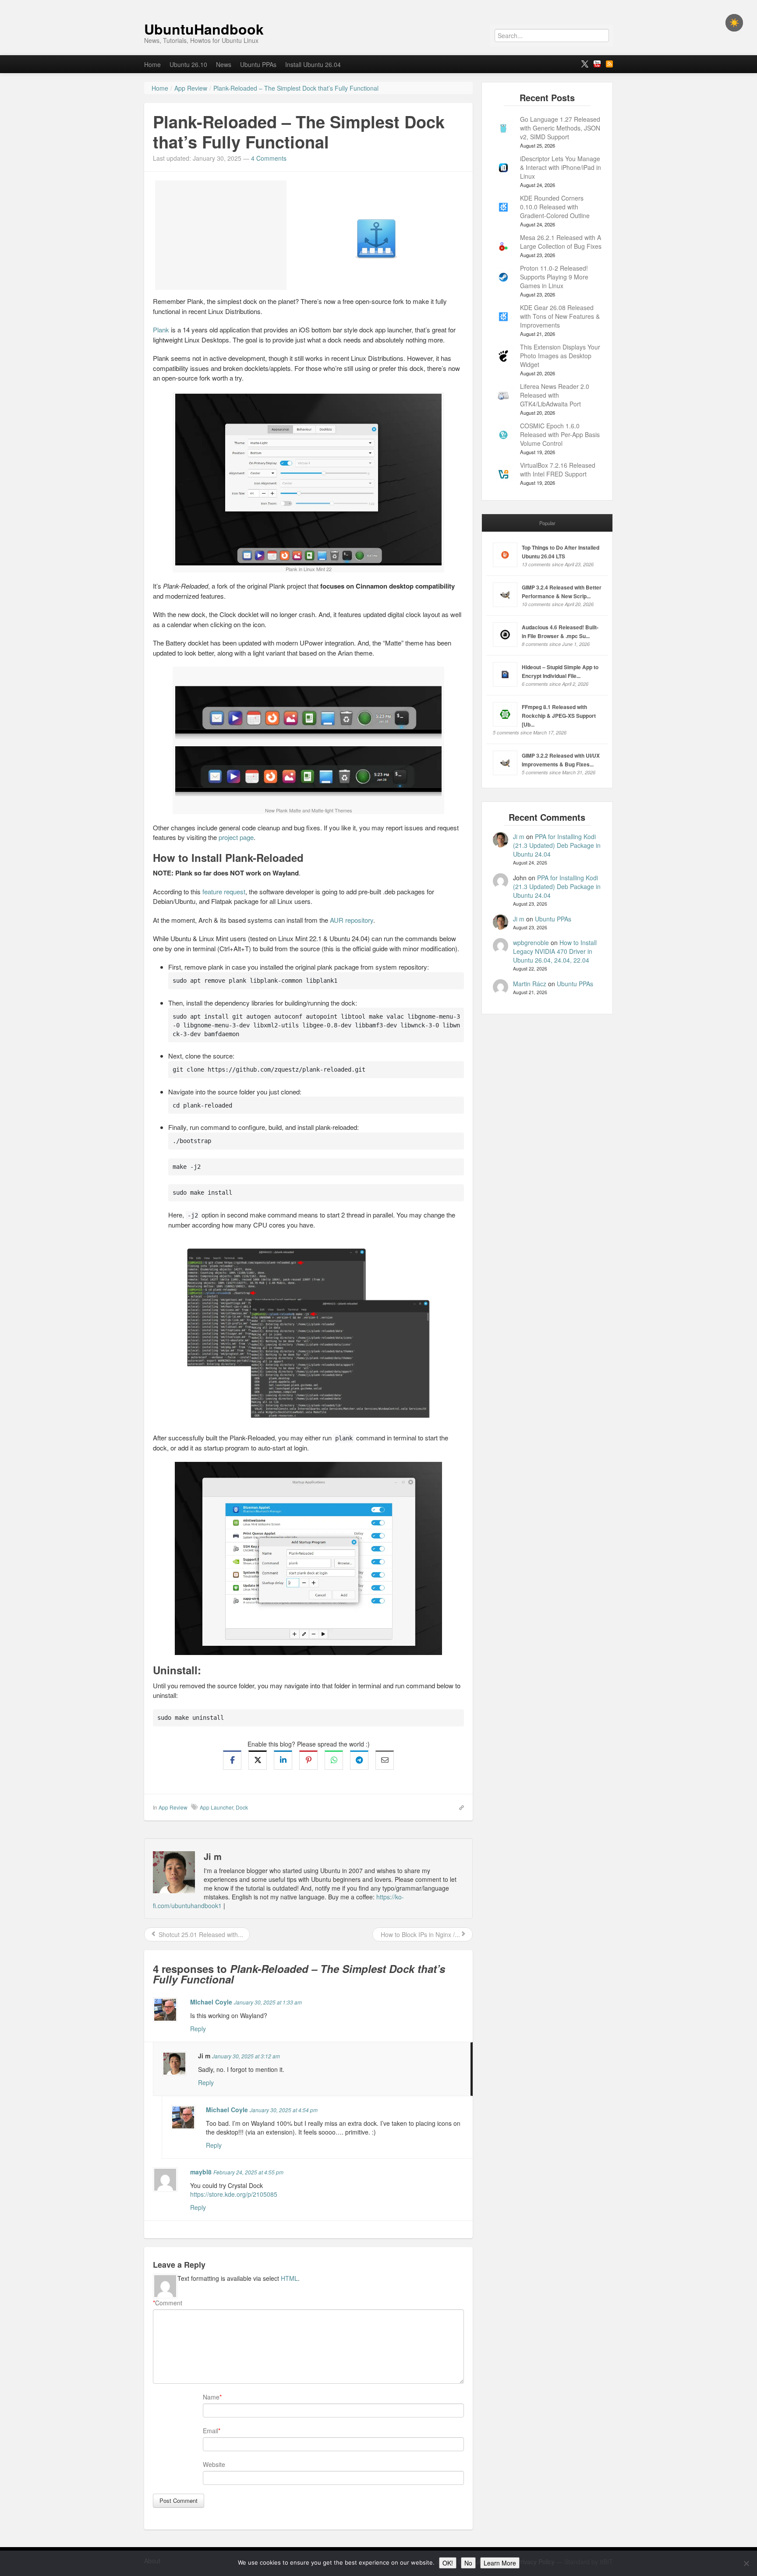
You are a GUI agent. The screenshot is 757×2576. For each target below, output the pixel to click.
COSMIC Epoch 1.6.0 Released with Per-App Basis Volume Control (560, 434)
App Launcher (216, 1807)
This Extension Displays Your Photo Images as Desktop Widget (560, 356)
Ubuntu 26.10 (188, 64)
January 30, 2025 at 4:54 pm (284, 2110)
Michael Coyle (227, 2110)
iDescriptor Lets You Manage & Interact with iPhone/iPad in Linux (561, 167)
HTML (289, 2278)
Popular (547, 523)
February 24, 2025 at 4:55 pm (248, 2172)
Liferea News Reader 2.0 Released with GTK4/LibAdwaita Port (555, 395)
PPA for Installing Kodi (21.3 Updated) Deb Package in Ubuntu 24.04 (557, 845)
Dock (242, 1807)
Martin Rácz (530, 984)
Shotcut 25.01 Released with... (200, 1934)
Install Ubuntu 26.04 (313, 64)
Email (210, 2431)
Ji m (519, 836)
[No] (746, 2563)
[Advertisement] (221, 235)
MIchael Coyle (211, 2002)
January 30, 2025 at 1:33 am (268, 2002)
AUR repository (352, 920)
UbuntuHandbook (204, 29)
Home (152, 64)
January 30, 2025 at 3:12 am (246, 2056)
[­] (378, 4)
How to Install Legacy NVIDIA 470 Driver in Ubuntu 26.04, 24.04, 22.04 (555, 951)
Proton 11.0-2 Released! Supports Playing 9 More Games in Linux (554, 277)
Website (214, 2464)
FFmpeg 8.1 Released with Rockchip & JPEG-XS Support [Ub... (559, 716)
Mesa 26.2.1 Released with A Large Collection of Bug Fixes (561, 242)
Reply (198, 2029)
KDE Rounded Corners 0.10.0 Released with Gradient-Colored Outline (555, 207)
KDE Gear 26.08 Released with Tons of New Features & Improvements (560, 316)
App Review (173, 1807)
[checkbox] (734, 23)
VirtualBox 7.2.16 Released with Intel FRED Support (558, 469)
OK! (448, 2563)
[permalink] (459, 1807)
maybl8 (201, 2172)
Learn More (500, 2563)
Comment (168, 2303)
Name (211, 2397)
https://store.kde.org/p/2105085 (234, 2194)
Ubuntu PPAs (258, 64)
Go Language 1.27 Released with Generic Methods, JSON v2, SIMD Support (560, 128)
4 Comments (269, 158)
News (224, 64)
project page (236, 837)
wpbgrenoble (531, 942)
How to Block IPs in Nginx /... (419, 1934)
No (468, 2563)
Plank (161, 330)
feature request (224, 891)
